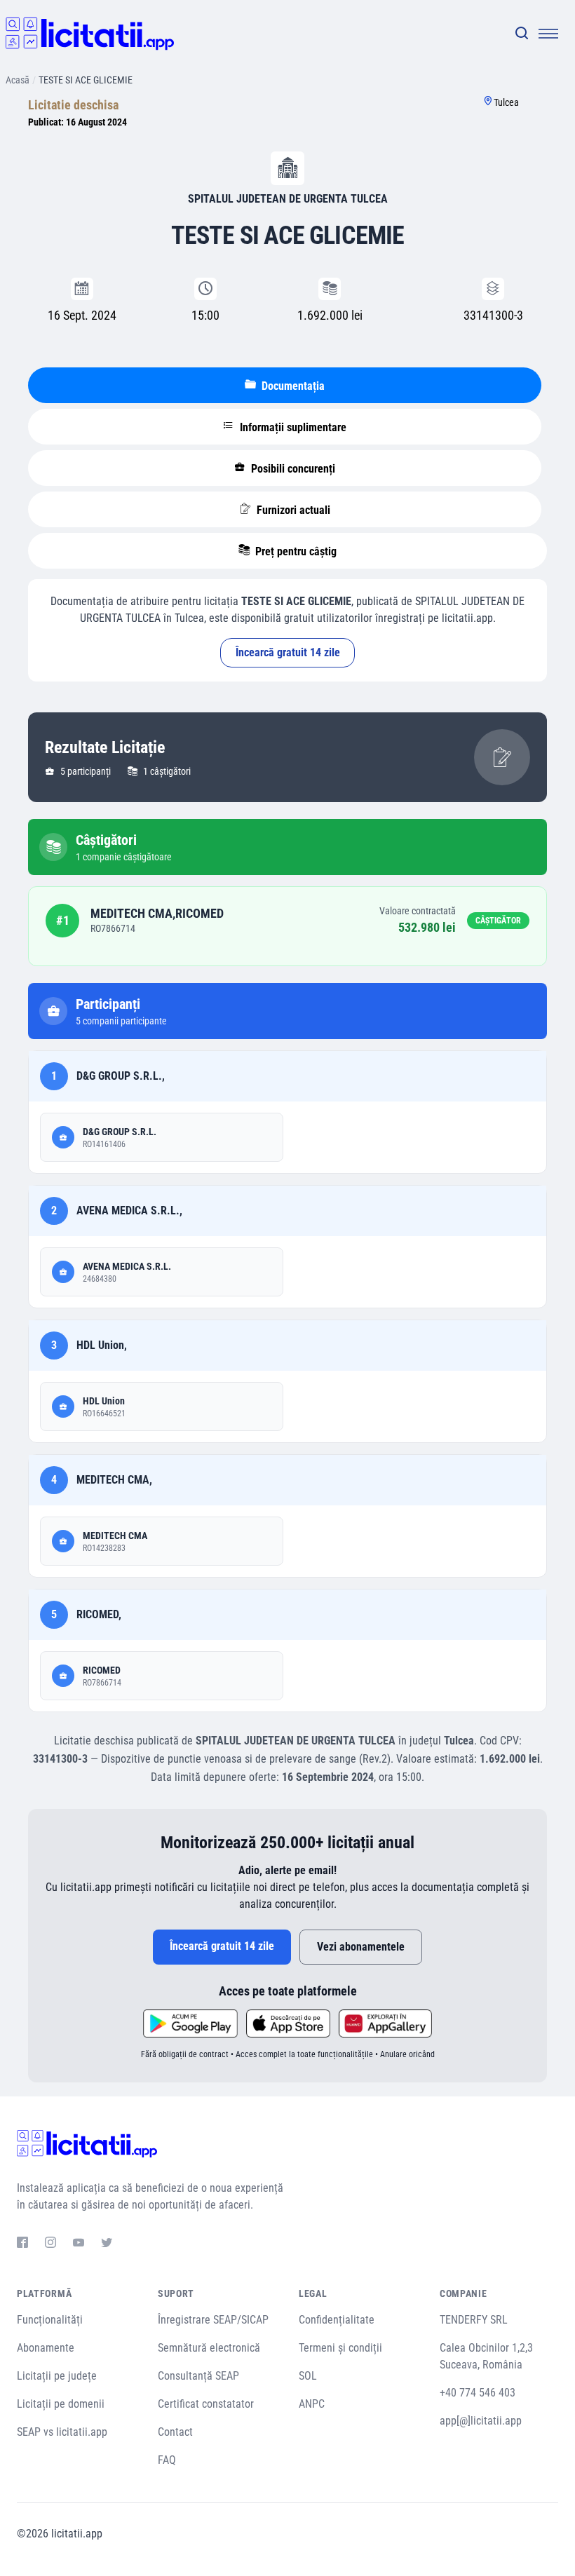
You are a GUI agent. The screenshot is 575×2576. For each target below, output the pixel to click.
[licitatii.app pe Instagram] (50, 2244)
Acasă (18, 80)
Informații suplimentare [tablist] (292, 427)
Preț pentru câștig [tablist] (295, 551)
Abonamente (46, 2348)
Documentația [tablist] (292, 386)
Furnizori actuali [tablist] (292, 510)
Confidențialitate (337, 2320)
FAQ (167, 2460)
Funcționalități (50, 2320)
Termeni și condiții (340, 2348)
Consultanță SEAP (198, 2376)
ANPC (312, 2404)
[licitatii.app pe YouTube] (79, 2244)
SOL (308, 2376)
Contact (175, 2432)
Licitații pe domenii (61, 2404)
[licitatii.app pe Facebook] (22, 2244)
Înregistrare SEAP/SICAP (213, 2320)
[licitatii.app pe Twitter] (107, 2244)
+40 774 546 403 (478, 2393)
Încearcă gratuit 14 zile (288, 652)
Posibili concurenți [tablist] (292, 469)
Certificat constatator (206, 2404)
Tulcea (506, 102)
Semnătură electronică (209, 2348)
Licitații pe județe (57, 2376)
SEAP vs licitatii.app (62, 2432)
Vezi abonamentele (361, 1947)
